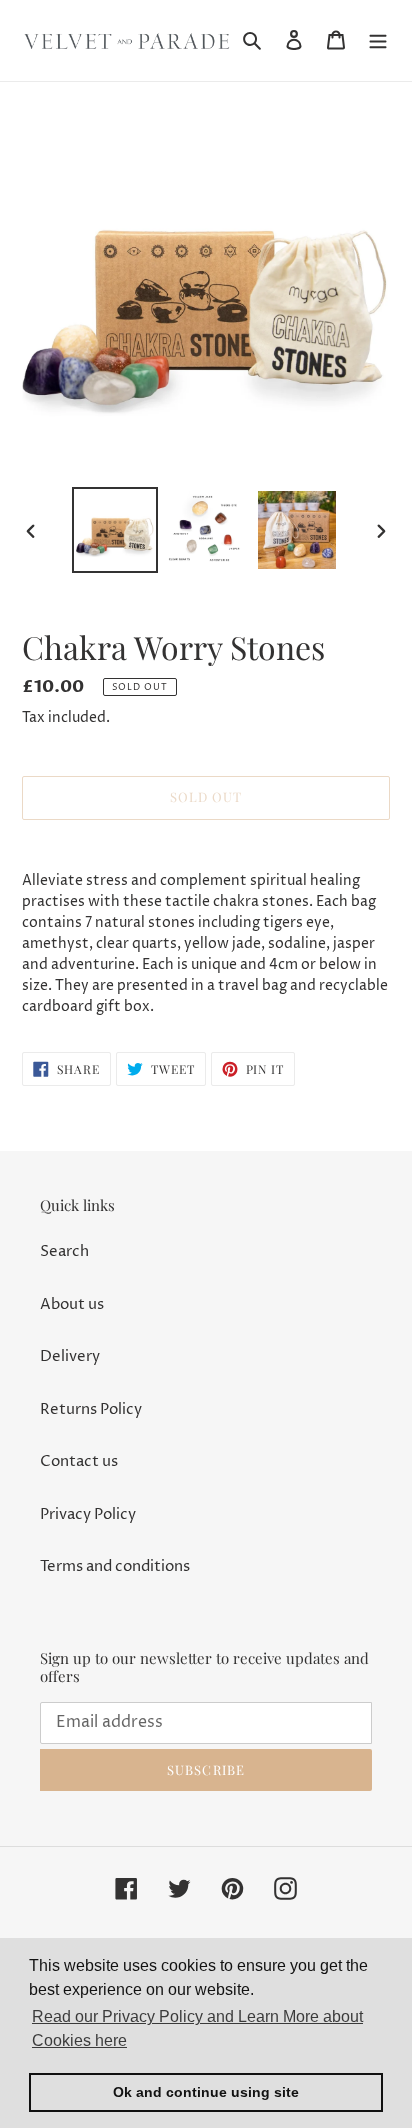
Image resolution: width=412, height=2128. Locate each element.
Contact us (79, 1461)
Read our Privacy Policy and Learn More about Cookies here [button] (197, 2028)
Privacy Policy (88, 1514)
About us (72, 1304)
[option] (115, 530)
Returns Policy (91, 1409)
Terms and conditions (115, 1566)
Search (64, 1251)
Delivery (70, 1356)
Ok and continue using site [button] (206, 2092)
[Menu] (378, 40)
